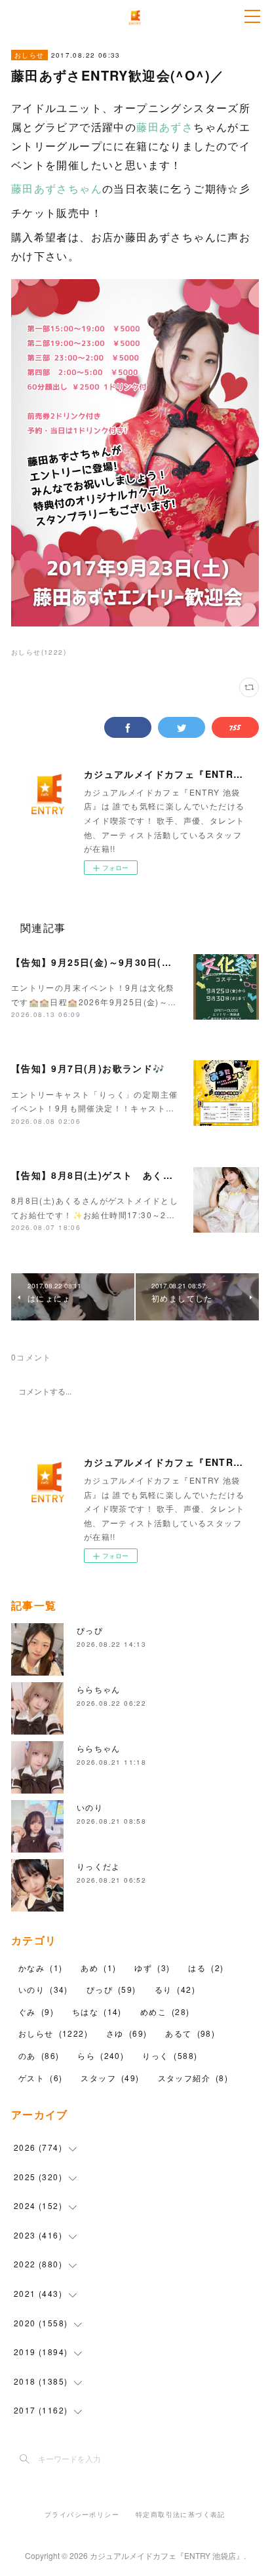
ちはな (97, 2011)
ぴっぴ (90, 1630)
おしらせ (29, 55)
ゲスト (40, 2078)
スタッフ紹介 (193, 2078)
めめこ (165, 2011)
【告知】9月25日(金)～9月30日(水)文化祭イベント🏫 (135, 962)
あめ (98, 1968)
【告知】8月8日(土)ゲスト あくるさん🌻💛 (114, 1175)
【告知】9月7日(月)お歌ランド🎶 (88, 1068)
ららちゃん (99, 1689)
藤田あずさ (165, 127)
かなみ (40, 1968)
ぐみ (36, 2011)
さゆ (126, 2033)
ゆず (152, 1968)
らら (101, 2055)
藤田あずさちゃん (57, 188)
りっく (170, 2055)
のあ (39, 2055)
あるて (190, 2033)
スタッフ (110, 2078)
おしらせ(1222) (39, 652)
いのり (90, 1807)
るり (175, 1989)
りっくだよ (99, 1866)
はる (206, 1968)
